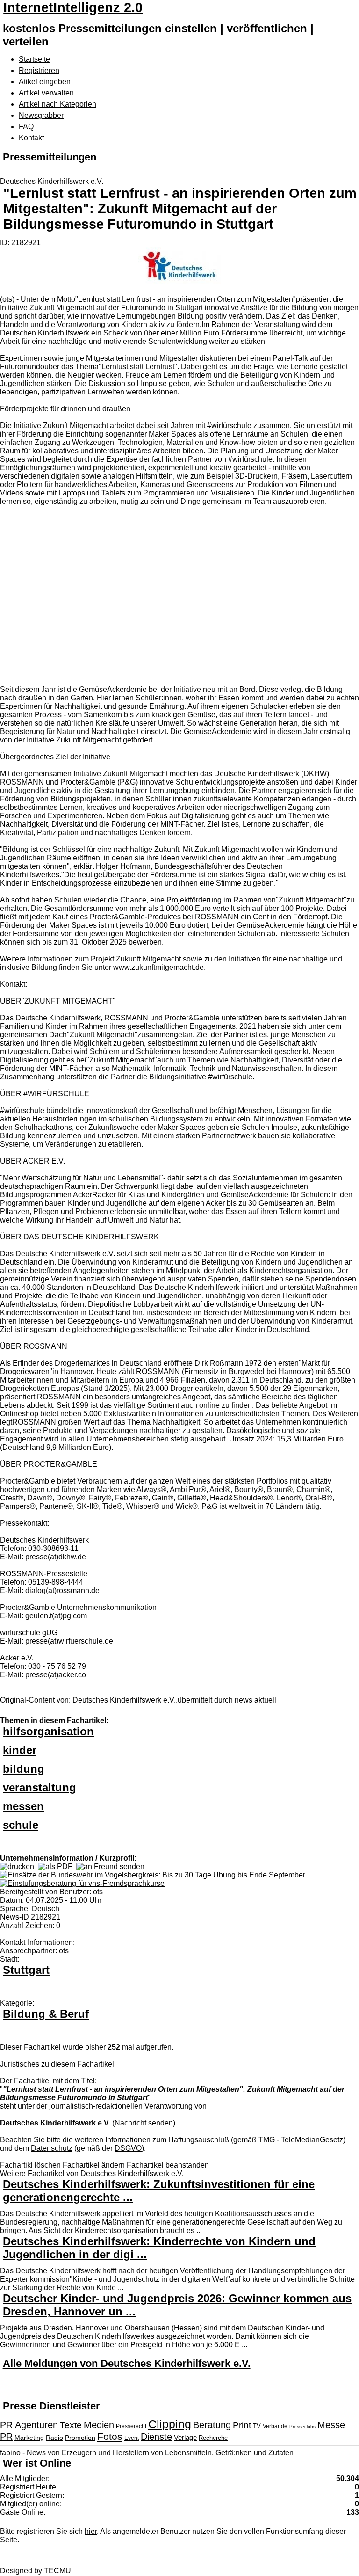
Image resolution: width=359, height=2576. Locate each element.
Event (132, 2438)
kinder (20, 1750)
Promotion (80, 2438)
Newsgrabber (41, 115)
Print (242, 2425)
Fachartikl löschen (31, 2165)
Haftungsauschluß (199, 2140)
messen (23, 1806)
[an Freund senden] (110, 1867)
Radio (54, 2438)
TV (257, 2426)
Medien (99, 2425)
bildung (24, 1769)
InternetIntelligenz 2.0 (73, 7)
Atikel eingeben (45, 82)
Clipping (170, 2424)
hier (91, 2531)
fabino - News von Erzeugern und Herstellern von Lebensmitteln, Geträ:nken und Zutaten (147, 2453)
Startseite (34, 59)
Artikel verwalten (46, 93)
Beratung (212, 2425)
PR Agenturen (29, 2425)
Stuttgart (26, 1970)
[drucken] (17, 1867)
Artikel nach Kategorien (57, 104)
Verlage (185, 2437)
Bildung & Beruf (46, 2014)
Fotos (110, 2436)
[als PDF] (55, 1867)
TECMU (57, 2571)
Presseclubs (302, 2427)
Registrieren (39, 70)
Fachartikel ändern (95, 2165)
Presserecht (131, 2426)
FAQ (26, 127)
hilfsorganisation (48, 1731)
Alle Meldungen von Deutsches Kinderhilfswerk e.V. (127, 2363)
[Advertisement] (140, 597)
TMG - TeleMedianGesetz (301, 2140)
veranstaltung (39, 1787)
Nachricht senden (144, 2123)
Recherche (213, 2438)
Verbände (275, 2426)
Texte (71, 2425)
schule (21, 1825)
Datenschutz (52, 2148)
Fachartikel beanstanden (168, 2165)
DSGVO (128, 2148)
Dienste (156, 2437)
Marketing (29, 2438)
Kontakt (31, 138)
